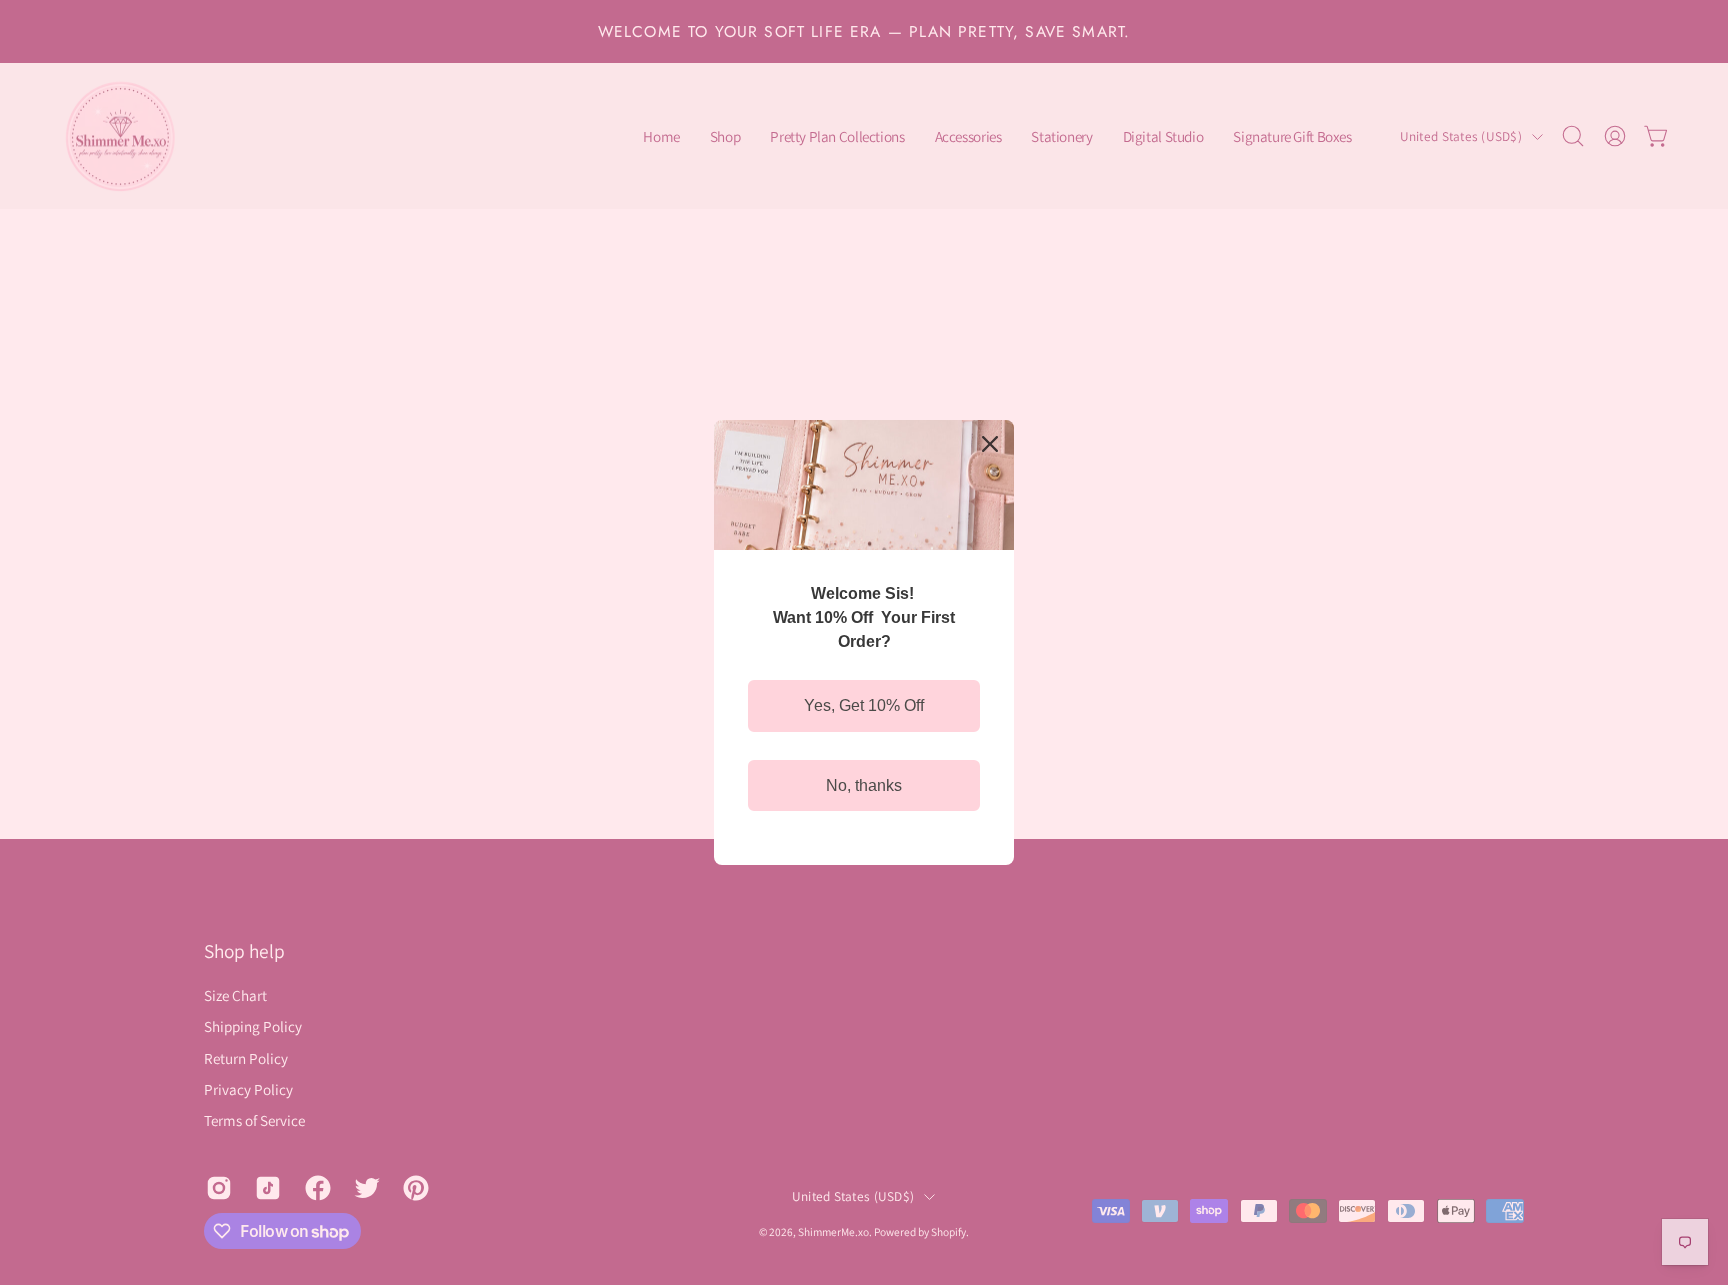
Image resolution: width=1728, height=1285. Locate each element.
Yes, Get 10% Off (864, 705)
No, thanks (864, 785)
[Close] (990, 444)
